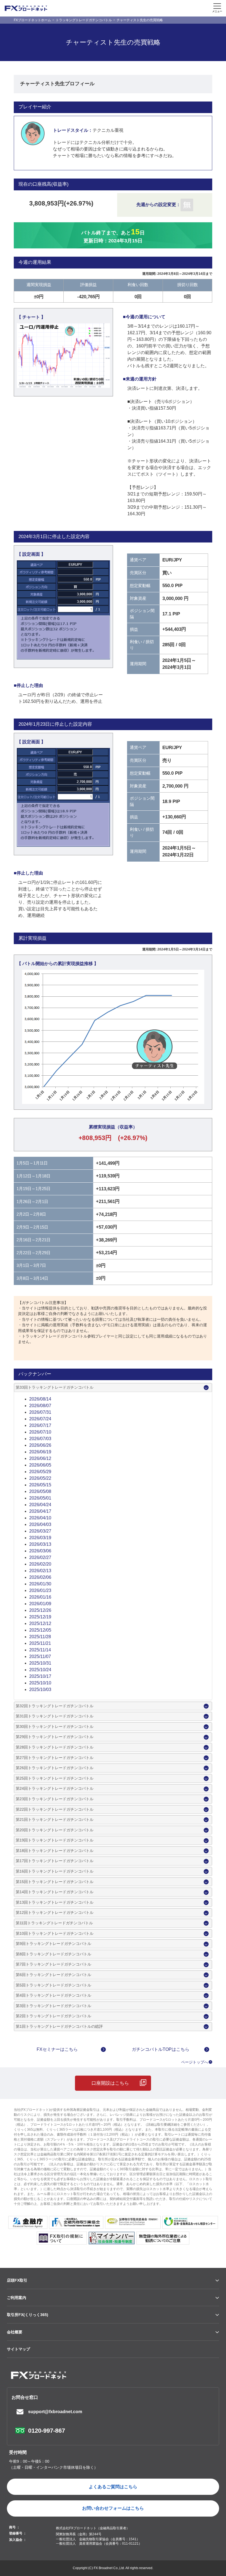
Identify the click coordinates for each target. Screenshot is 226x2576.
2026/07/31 (40, 1412)
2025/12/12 (40, 1623)
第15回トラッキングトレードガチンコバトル (55, 1882)
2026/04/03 (40, 1524)
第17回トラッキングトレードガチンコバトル (55, 1861)
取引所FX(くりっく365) (28, 2315)
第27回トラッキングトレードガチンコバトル (55, 1758)
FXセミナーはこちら (57, 2049)
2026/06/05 (40, 1465)
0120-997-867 (47, 2431)
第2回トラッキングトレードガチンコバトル (53, 2016)
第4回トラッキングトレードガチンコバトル (53, 1995)
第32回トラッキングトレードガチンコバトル (55, 1706)
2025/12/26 (40, 1610)
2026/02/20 (40, 1564)
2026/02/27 (40, 1557)
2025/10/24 (40, 1670)
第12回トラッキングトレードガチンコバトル (55, 1912)
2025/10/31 (40, 1663)
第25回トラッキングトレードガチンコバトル (55, 1778)
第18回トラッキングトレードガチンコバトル (55, 1851)
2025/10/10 (40, 1683)
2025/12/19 (40, 1617)
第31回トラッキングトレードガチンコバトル (55, 1716)
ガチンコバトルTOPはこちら (161, 2049)
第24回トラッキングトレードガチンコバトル (55, 1788)
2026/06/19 (40, 1452)
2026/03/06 (40, 1551)
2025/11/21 (40, 1643)
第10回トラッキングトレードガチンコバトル (55, 1933)
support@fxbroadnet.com (55, 2412)
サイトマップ (18, 2349)
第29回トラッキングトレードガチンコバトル (55, 1737)
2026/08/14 (40, 1399)
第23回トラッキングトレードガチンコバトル (55, 1799)
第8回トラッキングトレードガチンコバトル (53, 1954)
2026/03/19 (40, 1538)
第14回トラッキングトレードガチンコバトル (55, 1892)
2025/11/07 (40, 1656)
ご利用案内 (17, 2298)
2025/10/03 (40, 1690)
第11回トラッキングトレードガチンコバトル (54, 1923)
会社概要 (15, 2332)
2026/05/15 (40, 1485)
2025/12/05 (40, 1630)
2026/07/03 (40, 1439)
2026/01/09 (40, 1604)
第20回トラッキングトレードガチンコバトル (55, 1830)
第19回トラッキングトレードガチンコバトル (55, 1840)
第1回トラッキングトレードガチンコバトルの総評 (59, 2026)
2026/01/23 (40, 1590)
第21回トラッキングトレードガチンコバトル (55, 1819)
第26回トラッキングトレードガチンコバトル (55, 1768)
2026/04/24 (40, 1505)
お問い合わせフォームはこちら (113, 2508)
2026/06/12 (40, 1458)
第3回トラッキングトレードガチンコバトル (53, 2006)
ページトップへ (195, 2062)
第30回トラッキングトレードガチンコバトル (55, 1727)
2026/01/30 (40, 1584)
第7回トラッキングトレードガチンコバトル (53, 1964)
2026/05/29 (40, 1472)
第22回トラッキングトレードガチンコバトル (55, 1809)
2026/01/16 (40, 1597)
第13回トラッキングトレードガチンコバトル (55, 1902)
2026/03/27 (40, 1531)
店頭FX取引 (17, 2280)
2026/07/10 (40, 1432)
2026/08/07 (40, 1406)
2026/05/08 (40, 1491)
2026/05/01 (40, 1498)
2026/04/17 (40, 1511)
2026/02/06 (40, 1577)
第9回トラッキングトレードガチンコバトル (53, 1944)
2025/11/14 (40, 1650)
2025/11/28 (40, 1637)
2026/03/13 (40, 1544)
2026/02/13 (40, 1571)
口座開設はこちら (110, 2083)
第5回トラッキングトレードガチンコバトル (53, 1985)
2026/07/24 (40, 1419)
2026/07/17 (40, 1425)
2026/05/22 (40, 1478)
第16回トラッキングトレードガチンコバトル (55, 1871)
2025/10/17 (40, 1676)
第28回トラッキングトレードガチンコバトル (55, 1747)
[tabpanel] (63, 356)
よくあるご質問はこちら (113, 2487)
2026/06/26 (40, 1445)
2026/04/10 (40, 1518)
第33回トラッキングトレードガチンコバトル (55, 1387)
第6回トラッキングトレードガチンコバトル (53, 1975)
